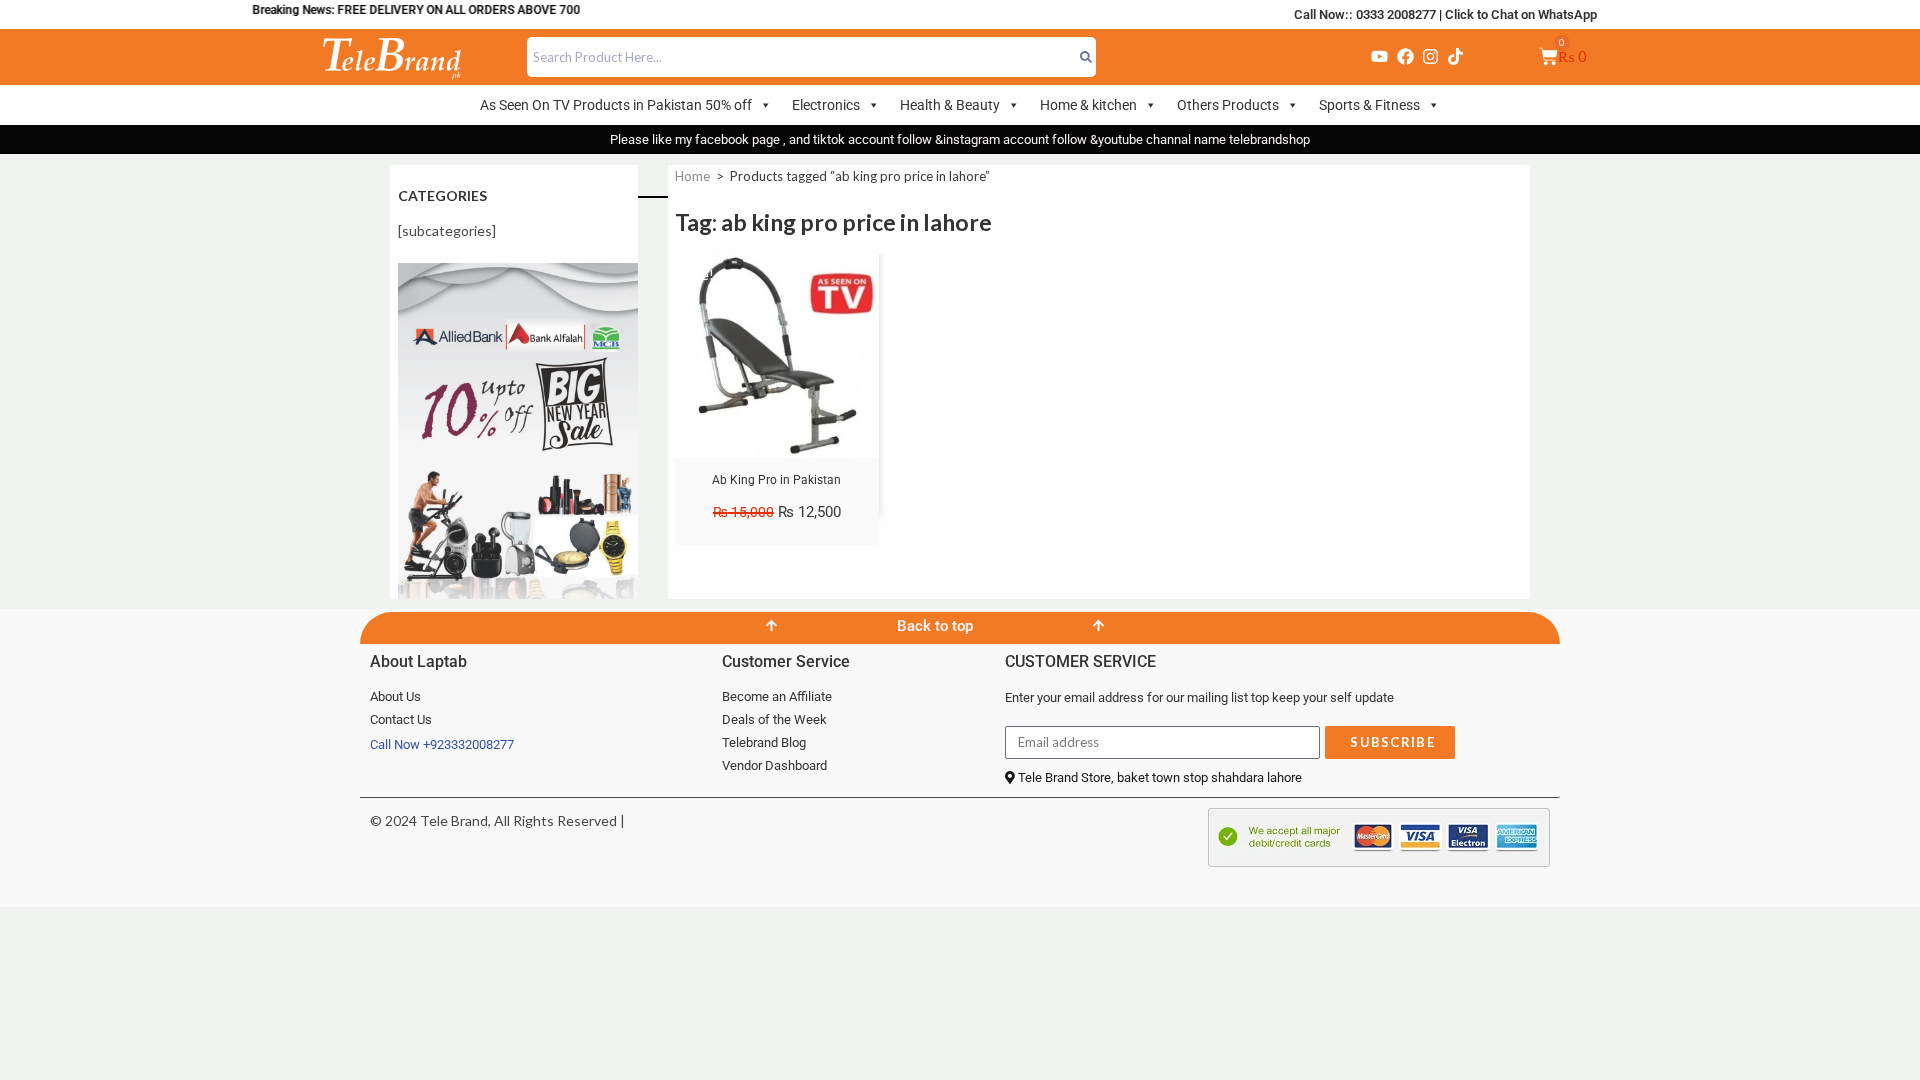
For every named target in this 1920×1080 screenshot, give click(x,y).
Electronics (826, 105)
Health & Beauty (950, 105)
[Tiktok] (1456, 57)
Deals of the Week (774, 719)
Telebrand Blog (764, 742)
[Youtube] (1380, 57)
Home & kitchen (1088, 105)
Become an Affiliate (777, 696)
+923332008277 (468, 744)
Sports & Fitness (1369, 105)
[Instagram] (1430, 57)
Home (692, 176)
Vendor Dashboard (774, 765)
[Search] (1086, 57)
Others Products (1228, 105)
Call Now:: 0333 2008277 (1365, 14)
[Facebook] (1405, 57)
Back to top (935, 626)
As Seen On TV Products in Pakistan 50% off (616, 105)
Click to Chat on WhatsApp (1521, 14)
